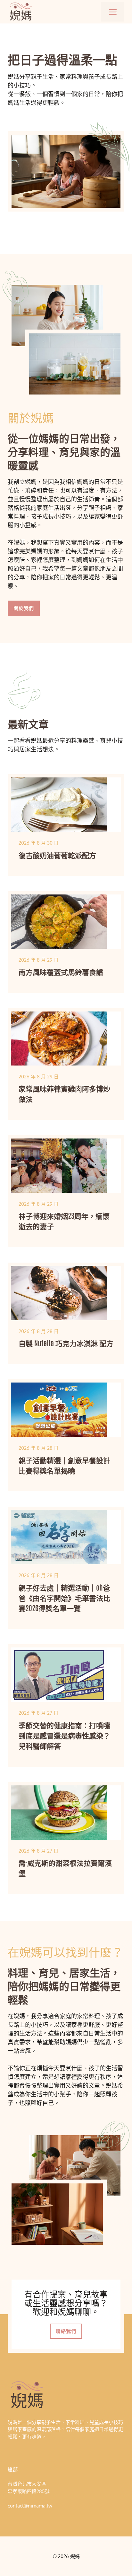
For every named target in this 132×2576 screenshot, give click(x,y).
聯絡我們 (66, 2331)
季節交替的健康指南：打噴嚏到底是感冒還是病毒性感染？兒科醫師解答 (64, 1735)
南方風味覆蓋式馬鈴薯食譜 (61, 971)
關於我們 (24, 608)
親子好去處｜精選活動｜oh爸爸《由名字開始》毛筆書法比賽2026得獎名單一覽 (64, 1597)
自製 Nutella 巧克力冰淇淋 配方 (66, 1343)
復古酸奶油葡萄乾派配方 (57, 855)
